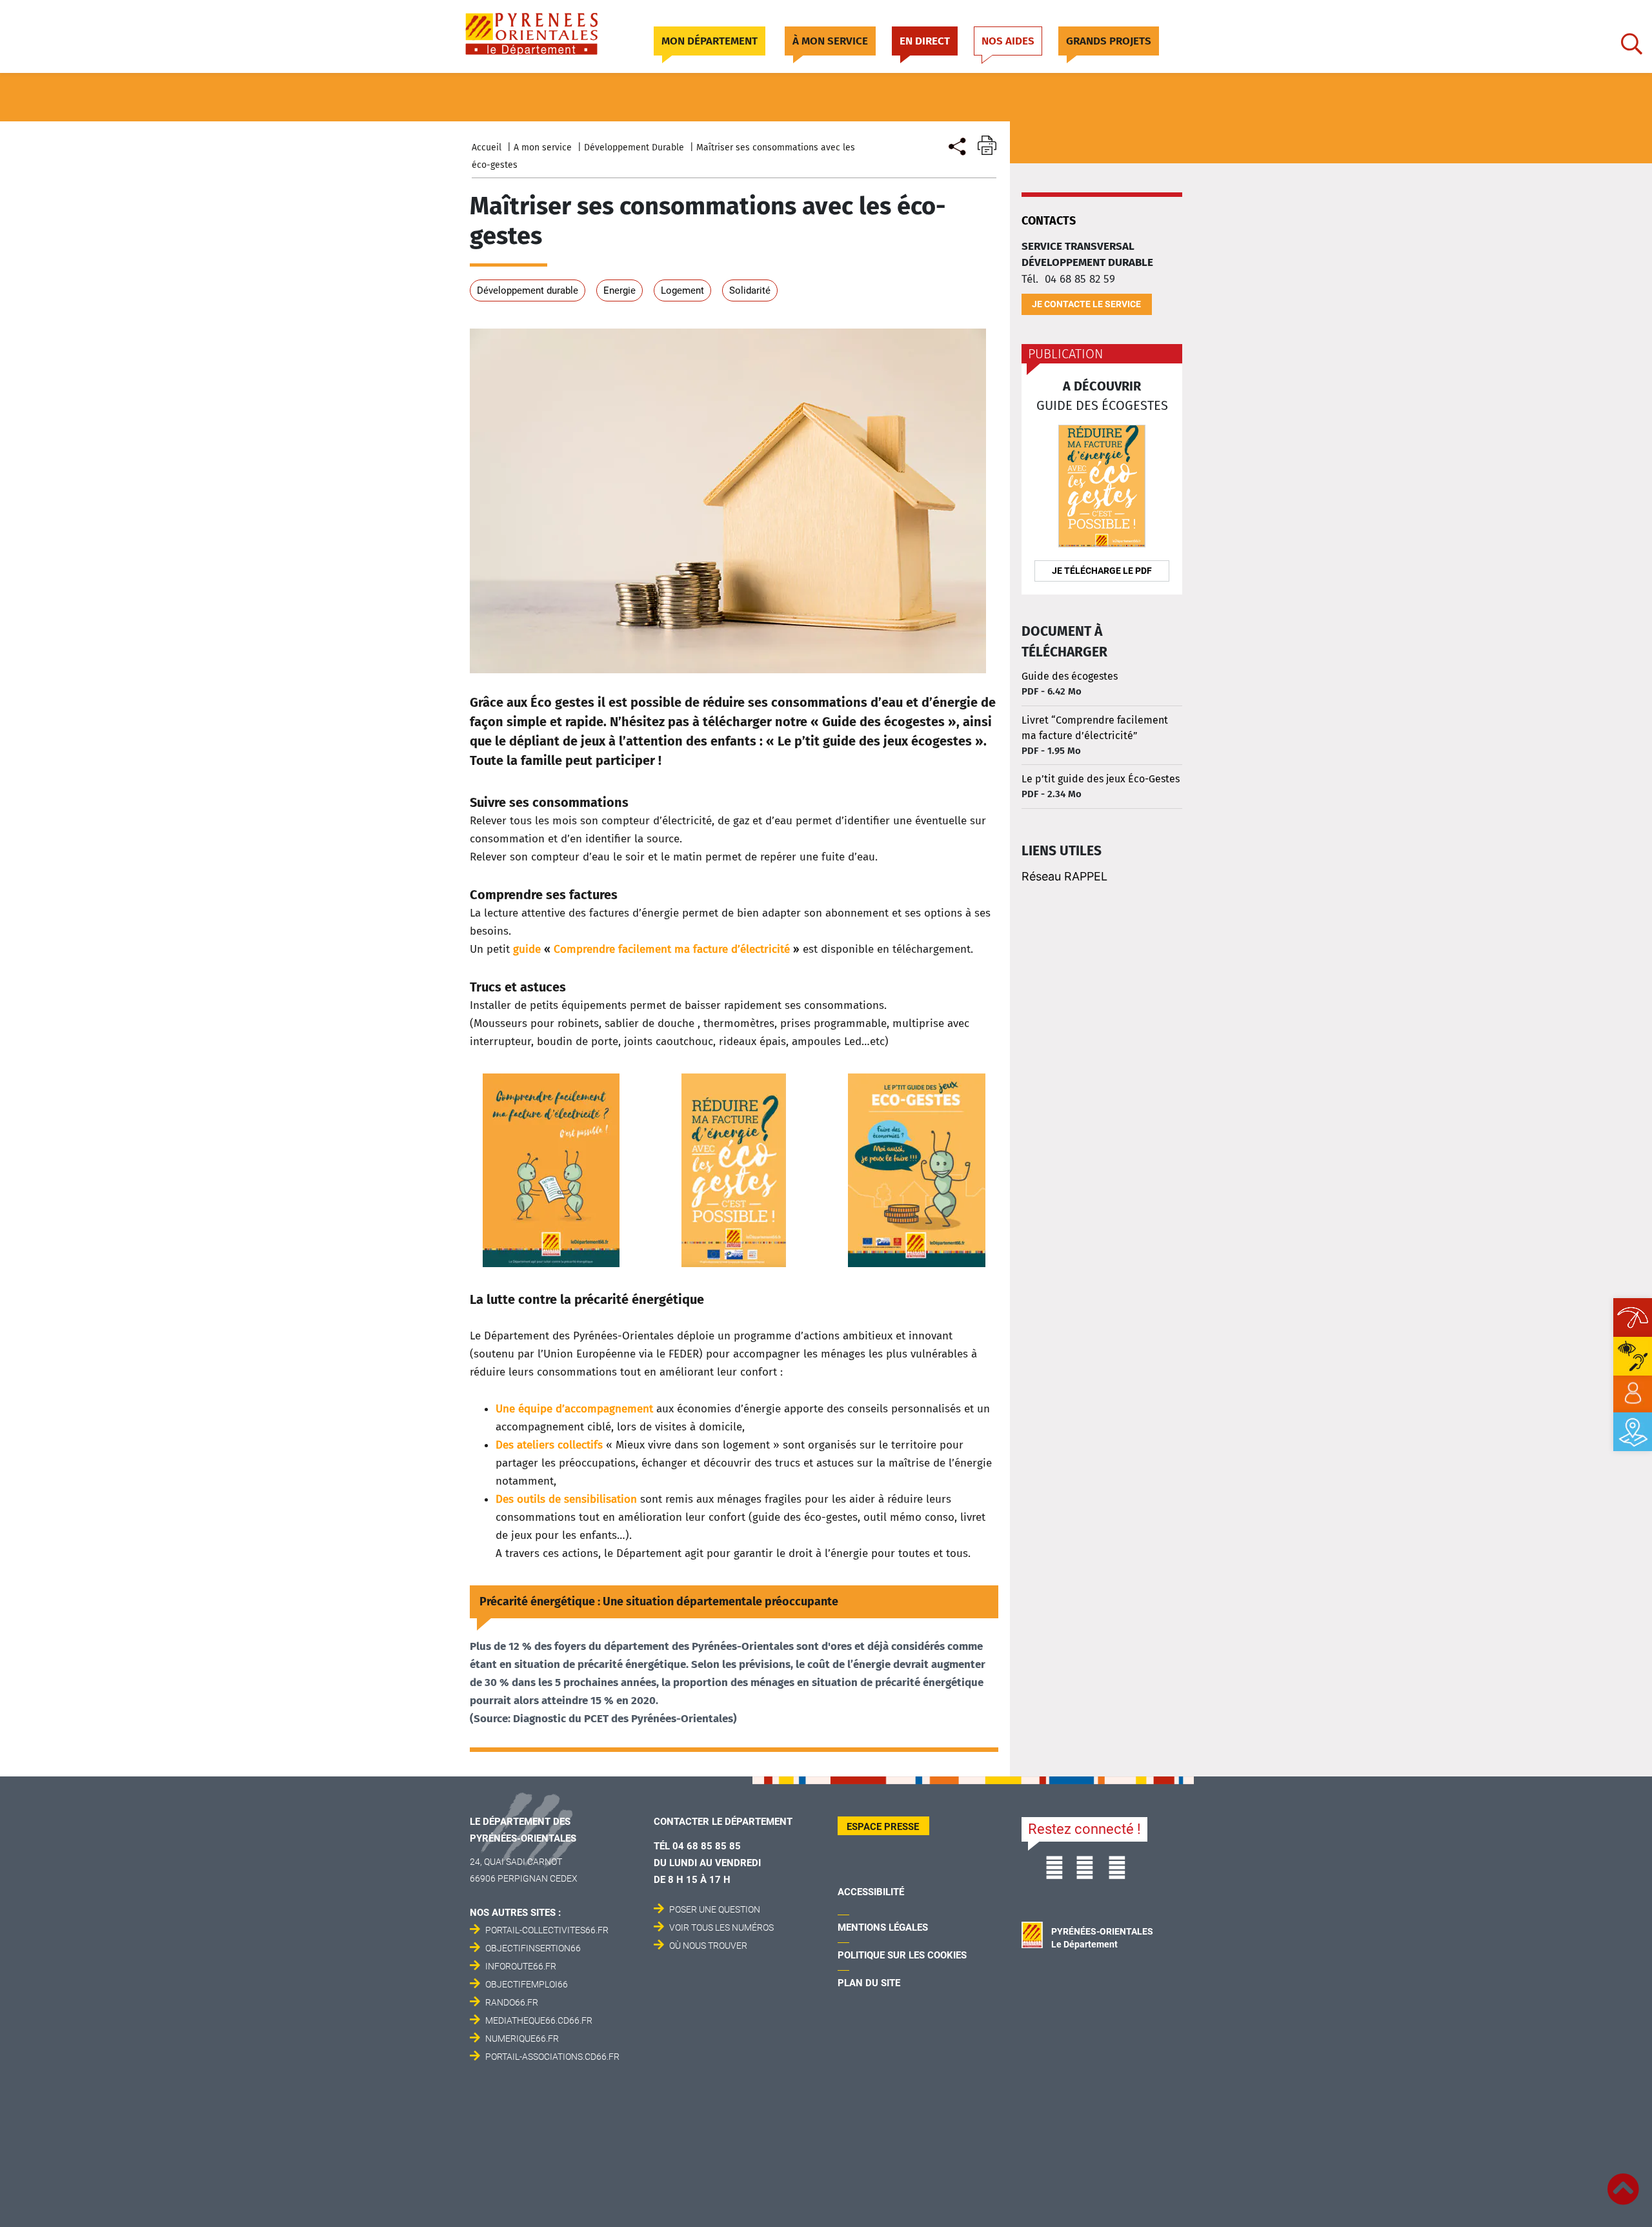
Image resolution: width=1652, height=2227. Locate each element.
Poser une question (715, 1909)
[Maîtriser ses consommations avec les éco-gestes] (956, 145)
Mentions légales (883, 1927)
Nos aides (1008, 41)
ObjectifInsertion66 (533, 1948)
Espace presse (883, 1827)
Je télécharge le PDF (1102, 571)
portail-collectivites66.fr (547, 1930)
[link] (1633, 1394)
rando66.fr (512, 2002)
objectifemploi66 (527, 1984)
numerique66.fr (522, 2039)
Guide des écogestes (1070, 676)
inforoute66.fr (521, 1966)
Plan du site (869, 1983)
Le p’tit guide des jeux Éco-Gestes (1101, 779)
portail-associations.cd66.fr (552, 2057)
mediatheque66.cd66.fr (539, 2020)
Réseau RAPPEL (1064, 876)
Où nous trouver (708, 1946)
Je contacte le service (1086, 304)
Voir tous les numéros (721, 1927)
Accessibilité (871, 1892)
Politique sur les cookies (902, 1955)
